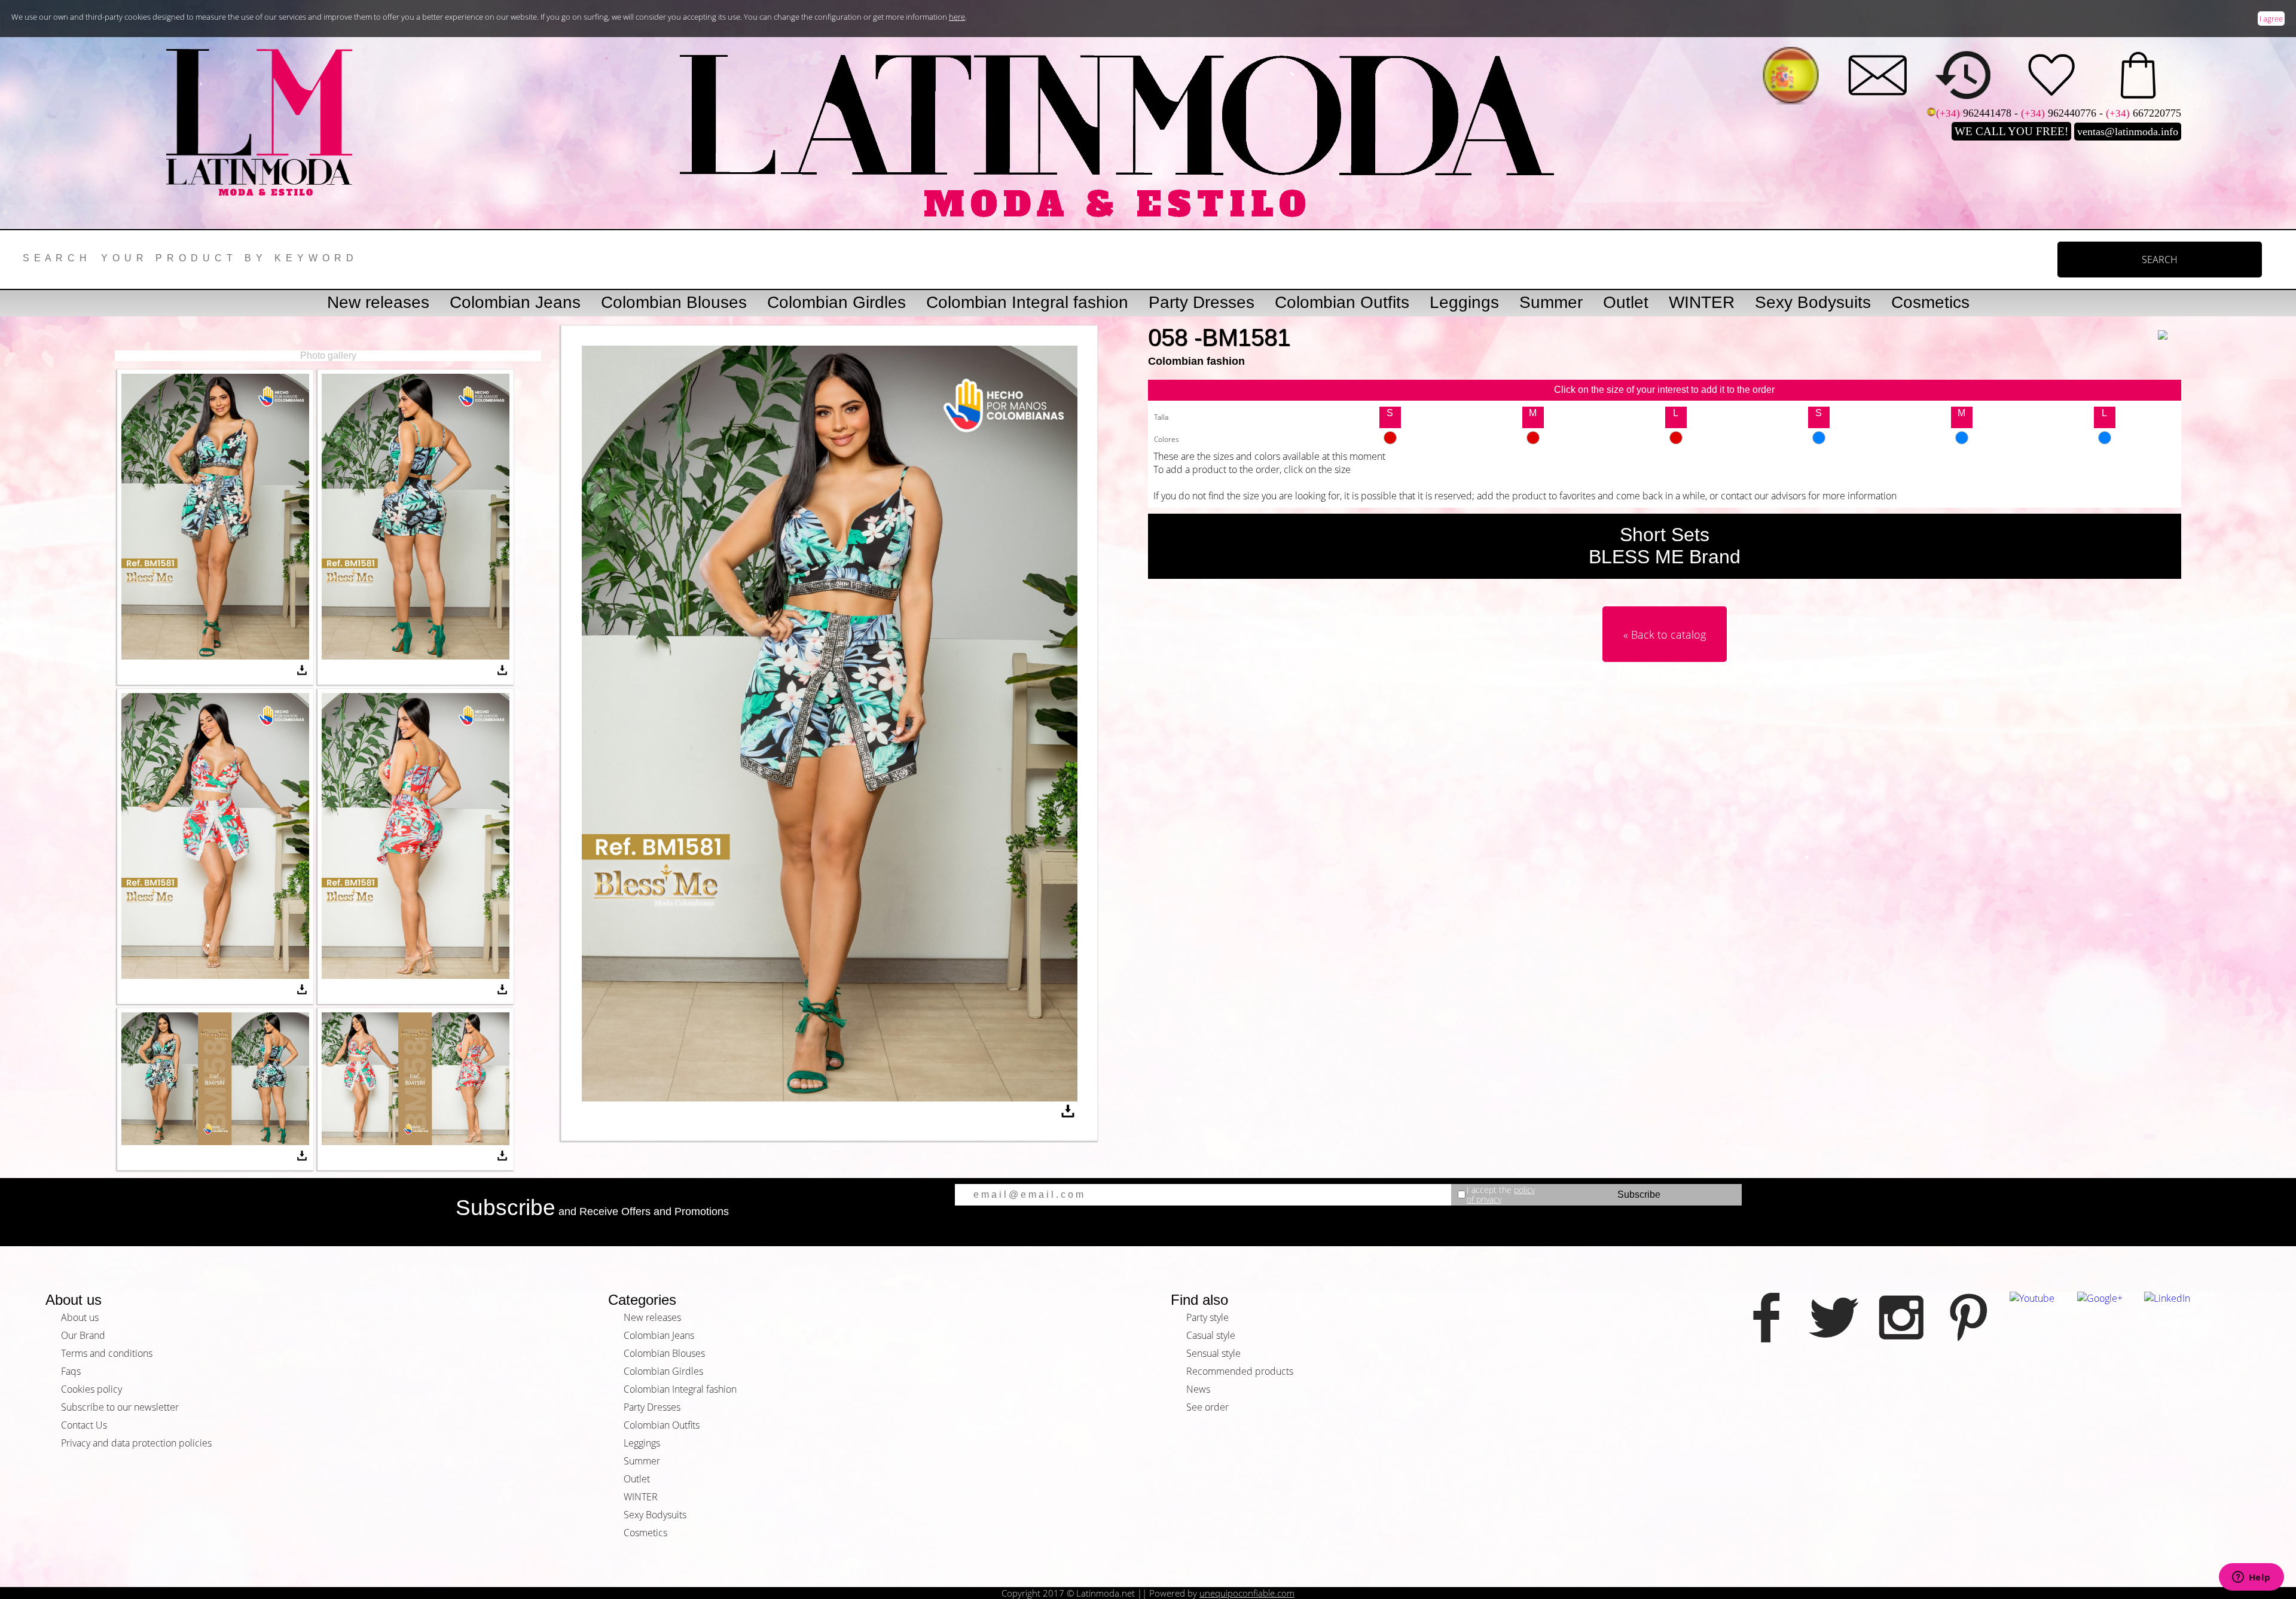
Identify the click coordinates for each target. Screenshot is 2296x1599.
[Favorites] (2051, 75)
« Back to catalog (1665, 634)
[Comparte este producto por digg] (1654, 596)
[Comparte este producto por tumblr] (1611, 596)
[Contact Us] (1877, 75)
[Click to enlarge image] (215, 656)
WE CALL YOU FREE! (2011, 131)
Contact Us (84, 1425)
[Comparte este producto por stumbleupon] (1761, 596)
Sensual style (1213, 1353)
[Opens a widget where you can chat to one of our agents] (2251, 1578)
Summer (1551, 302)
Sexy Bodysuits (1813, 302)
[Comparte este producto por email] (1568, 596)
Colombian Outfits (1342, 302)
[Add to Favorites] (2170, 327)
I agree (2271, 19)
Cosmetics (1930, 302)
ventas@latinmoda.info (2128, 132)
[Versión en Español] (1791, 75)
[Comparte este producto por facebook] (1697, 596)
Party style (1207, 1317)
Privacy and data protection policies (136, 1443)
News (1198, 1389)
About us (80, 1317)
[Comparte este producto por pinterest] (1589, 596)
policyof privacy (1501, 1194)
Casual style (1211, 1335)
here (957, 17)
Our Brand (83, 1335)
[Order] (2138, 75)
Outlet (1626, 302)
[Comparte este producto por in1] (1675, 596)
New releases (378, 302)
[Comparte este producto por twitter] (1718, 596)
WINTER (1702, 302)
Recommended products (1240, 1371)
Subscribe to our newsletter (120, 1407)
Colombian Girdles (836, 302)
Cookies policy (91, 1389)
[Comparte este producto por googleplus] (1632, 596)
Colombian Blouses (674, 302)
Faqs (71, 1371)
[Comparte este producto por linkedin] (1740, 596)
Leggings (1464, 302)
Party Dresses (1202, 302)
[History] (1964, 75)
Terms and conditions (107, 1353)
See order (1207, 1407)
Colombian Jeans (515, 302)
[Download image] (302, 672)
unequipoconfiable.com (1247, 1593)
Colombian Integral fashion (1027, 302)
